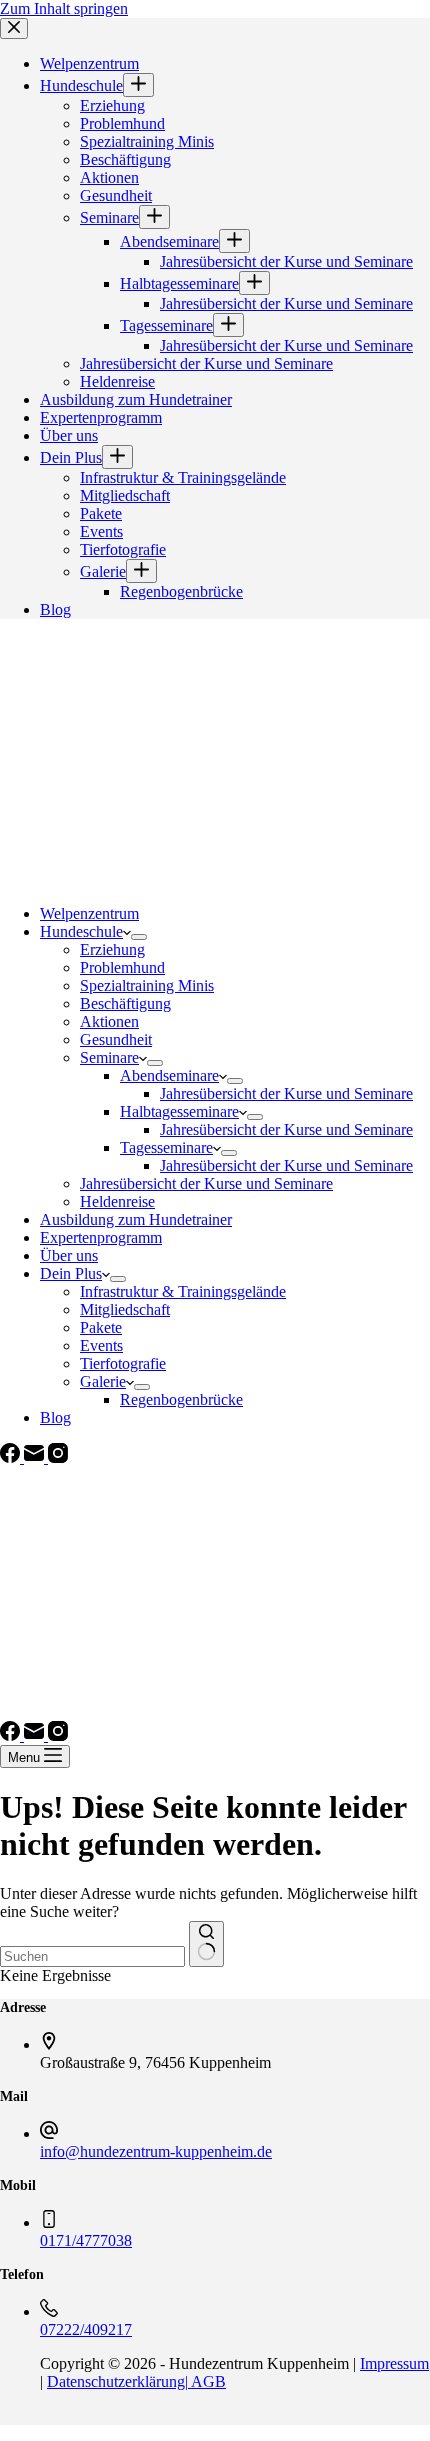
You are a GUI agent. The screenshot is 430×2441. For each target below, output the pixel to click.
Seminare (109, 1057)
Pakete (101, 1327)
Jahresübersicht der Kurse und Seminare (286, 1093)
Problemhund (122, 967)
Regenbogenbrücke (181, 1399)
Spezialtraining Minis (147, 985)
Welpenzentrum (89, 913)
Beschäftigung (125, 1003)
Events (101, 1345)
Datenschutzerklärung (116, 2381)
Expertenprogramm (101, 1237)
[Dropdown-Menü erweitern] (139, 937)
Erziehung (112, 949)
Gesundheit (116, 1039)
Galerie (103, 1381)
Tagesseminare (166, 1147)
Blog (55, 1417)
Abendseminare (169, 1075)
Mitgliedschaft (125, 1309)
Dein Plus (71, 1273)
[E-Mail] (36, 1457)
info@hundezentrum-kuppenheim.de (156, 2151)
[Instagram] (58, 1457)
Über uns (69, 1255)
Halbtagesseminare (179, 1111)
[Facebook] (12, 1457)
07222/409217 (86, 2329)
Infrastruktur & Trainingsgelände (183, 1291)
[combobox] (92, 1956)
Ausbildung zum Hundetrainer (136, 1219)
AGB (207, 2381)
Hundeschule (81, 931)
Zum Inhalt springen (64, 8)
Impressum (394, 2363)
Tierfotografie (123, 1363)
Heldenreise (117, 1201)
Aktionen (109, 1021)
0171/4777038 (86, 2240)
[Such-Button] (206, 1944)
